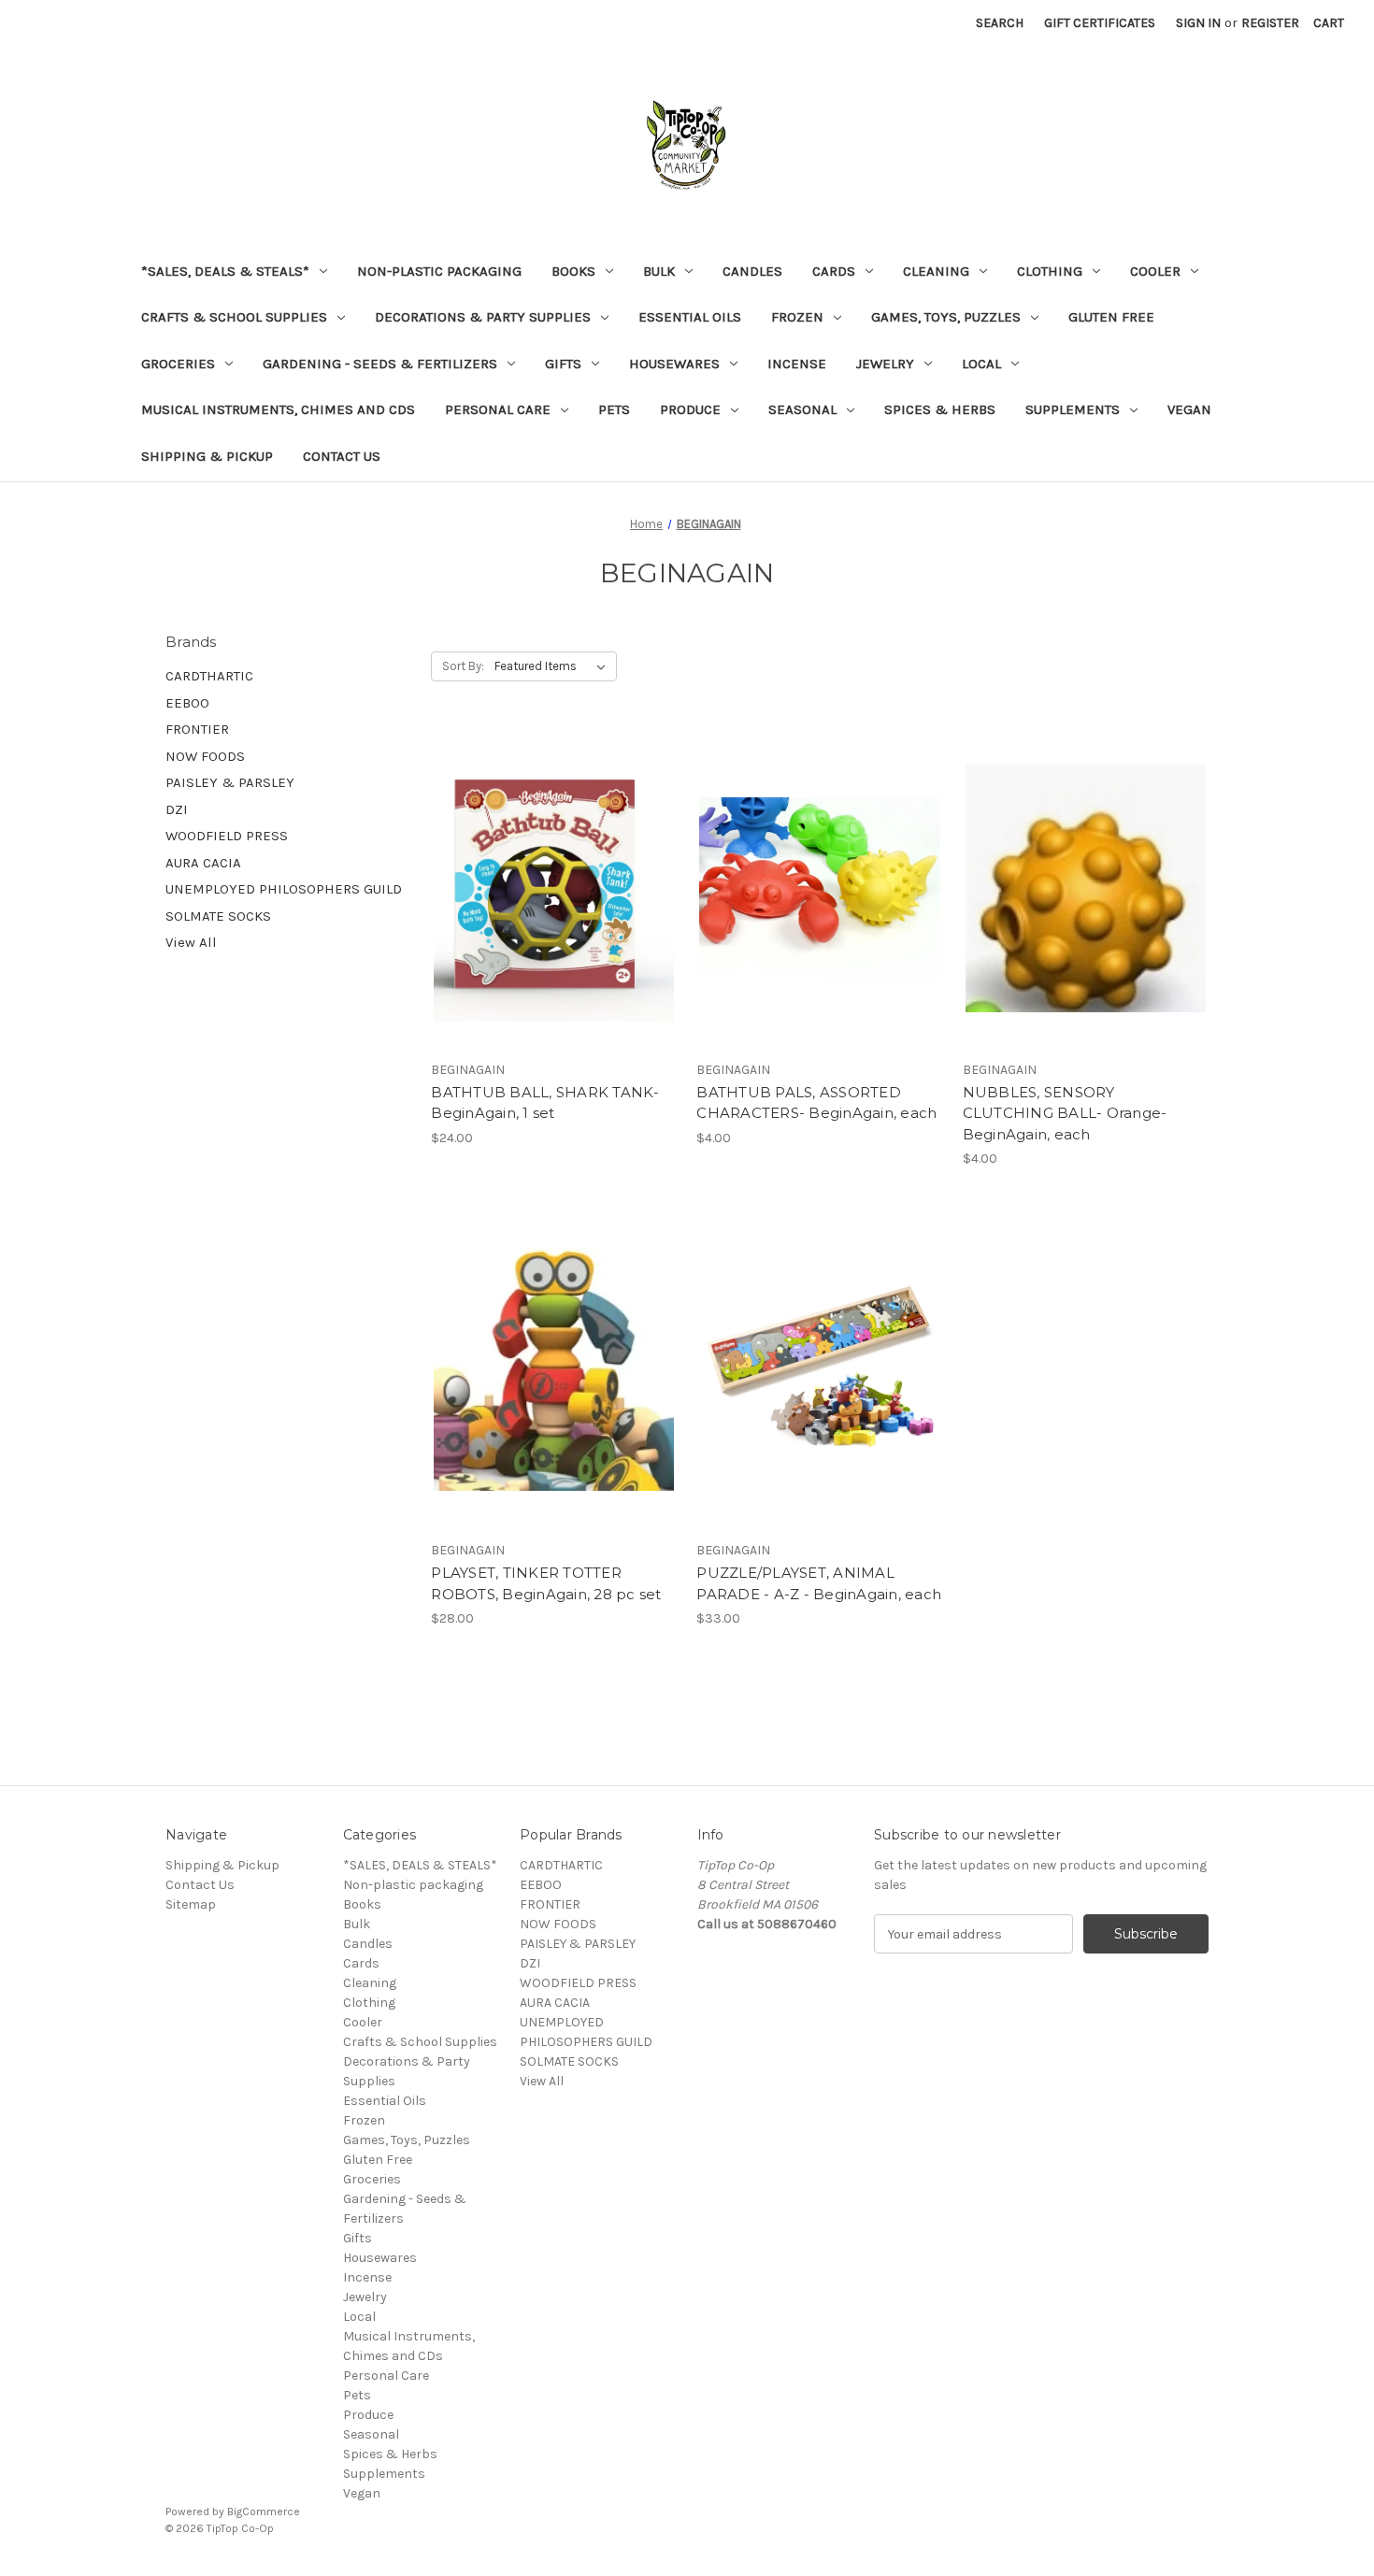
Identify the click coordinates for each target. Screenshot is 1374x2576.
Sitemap (191, 1904)
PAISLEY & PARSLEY (230, 782)
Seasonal (802, 409)
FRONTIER (197, 729)
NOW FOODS (205, 756)
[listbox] (554, 666)
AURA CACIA (203, 863)
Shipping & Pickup (207, 456)
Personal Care (498, 409)
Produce (690, 409)
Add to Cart (554, 922)
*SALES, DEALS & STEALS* (225, 271)
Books (573, 271)
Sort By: (463, 666)
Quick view (551, 855)
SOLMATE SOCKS (218, 916)
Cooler (1155, 271)
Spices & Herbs (940, 409)
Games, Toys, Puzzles (946, 317)
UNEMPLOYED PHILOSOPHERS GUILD (284, 889)
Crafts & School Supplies (234, 317)
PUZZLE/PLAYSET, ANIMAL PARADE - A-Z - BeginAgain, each (819, 1583)
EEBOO (187, 703)
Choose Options (820, 922)
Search (1000, 23)
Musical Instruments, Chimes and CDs (278, 409)
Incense (797, 364)
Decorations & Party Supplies (483, 317)
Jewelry (885, 364)
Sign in (1198, 23)
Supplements (1073, 409)
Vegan (1189, 409)
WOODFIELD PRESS (227, 836)
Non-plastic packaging (439, 271)
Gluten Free (1111, 317)
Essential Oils (690, 317)
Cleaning (936, 271)
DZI (177, 809)
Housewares (674, 364)
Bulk (659, 271)
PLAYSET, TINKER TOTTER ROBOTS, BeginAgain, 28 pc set (546, 1583)
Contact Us (342, 456)
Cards (834, 271)
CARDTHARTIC (209, 676)
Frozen (797, 317)
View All (191, 942)
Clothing (1050, 271)
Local (981, 364)
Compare (548, 889)
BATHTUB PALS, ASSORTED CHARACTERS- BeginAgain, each (816, 1103)
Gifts (563, 364)
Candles (752, 271)
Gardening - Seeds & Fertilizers (380, 364)
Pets (614, 409)
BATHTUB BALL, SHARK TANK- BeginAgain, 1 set (545, 1103)
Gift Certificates (1100, 23)
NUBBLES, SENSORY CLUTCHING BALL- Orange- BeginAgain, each (1065, 1113)
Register (1270, 23)
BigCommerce (264, 2512)
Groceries (178, 364)
